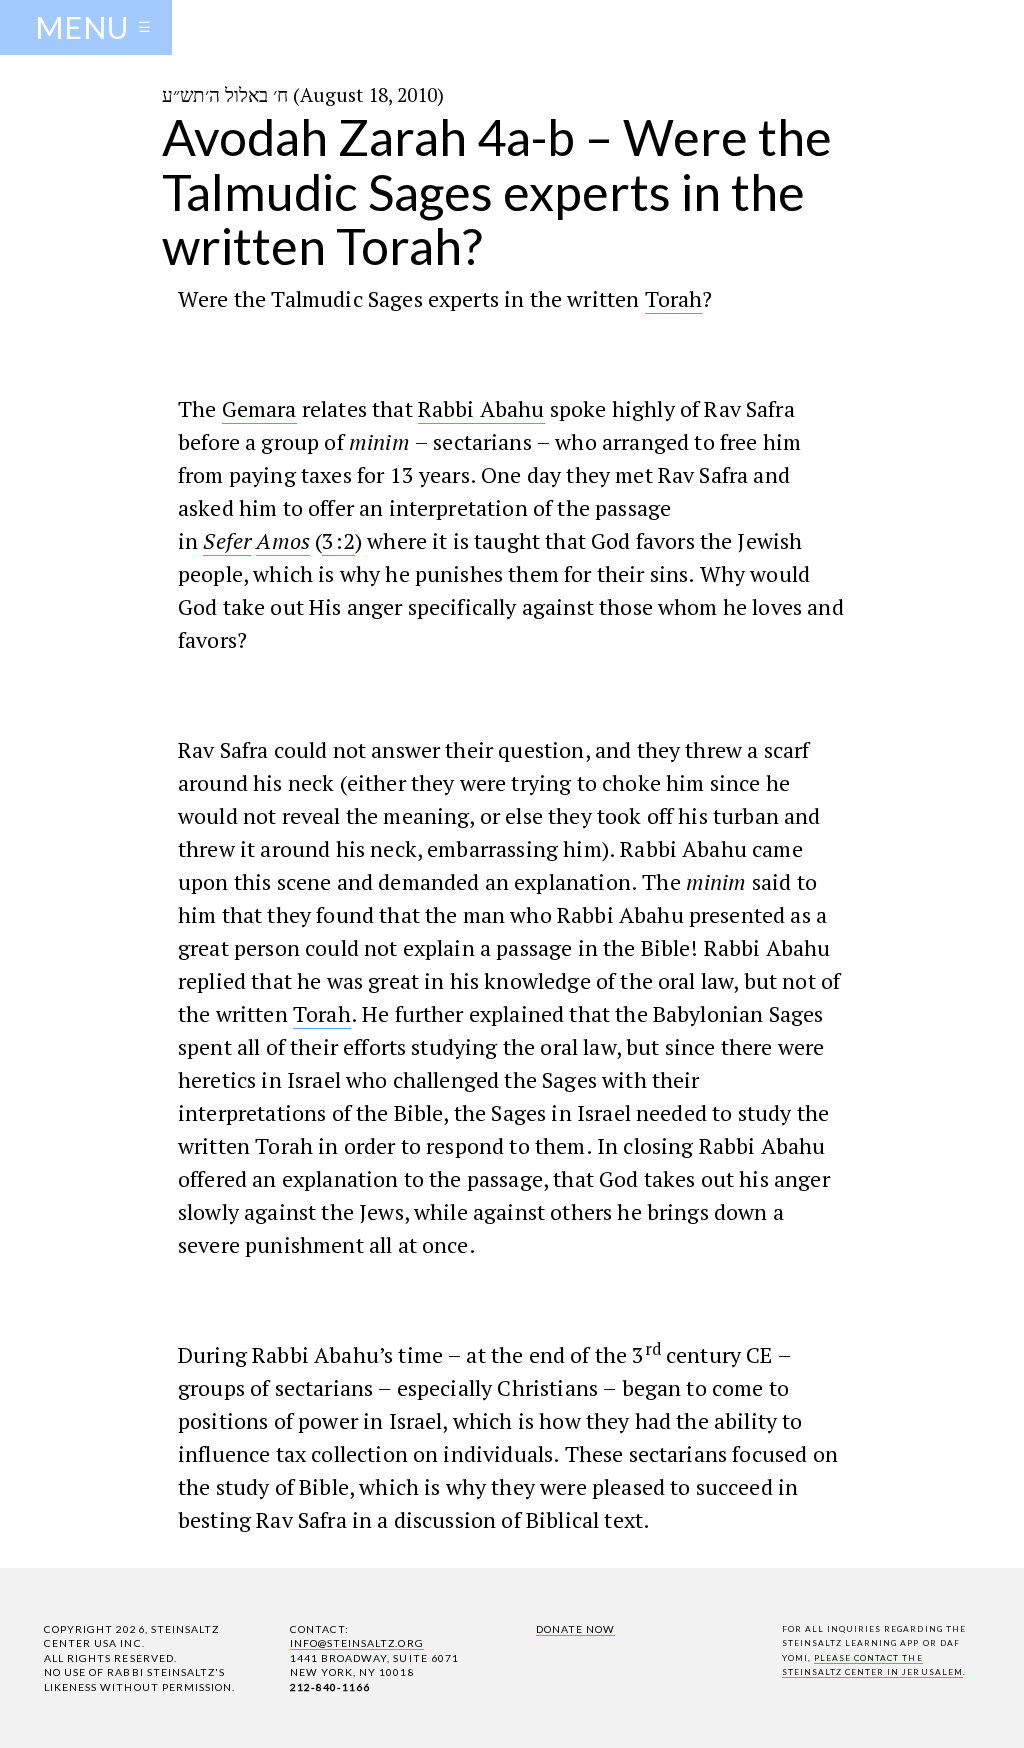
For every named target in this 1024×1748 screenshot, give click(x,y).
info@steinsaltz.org (357, 1643)
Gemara (259, 408)
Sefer (227, 540)
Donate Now (575, 1629)
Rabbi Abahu (481, 408)
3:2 (338, 540)
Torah (674, 298)
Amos (283, 540)
